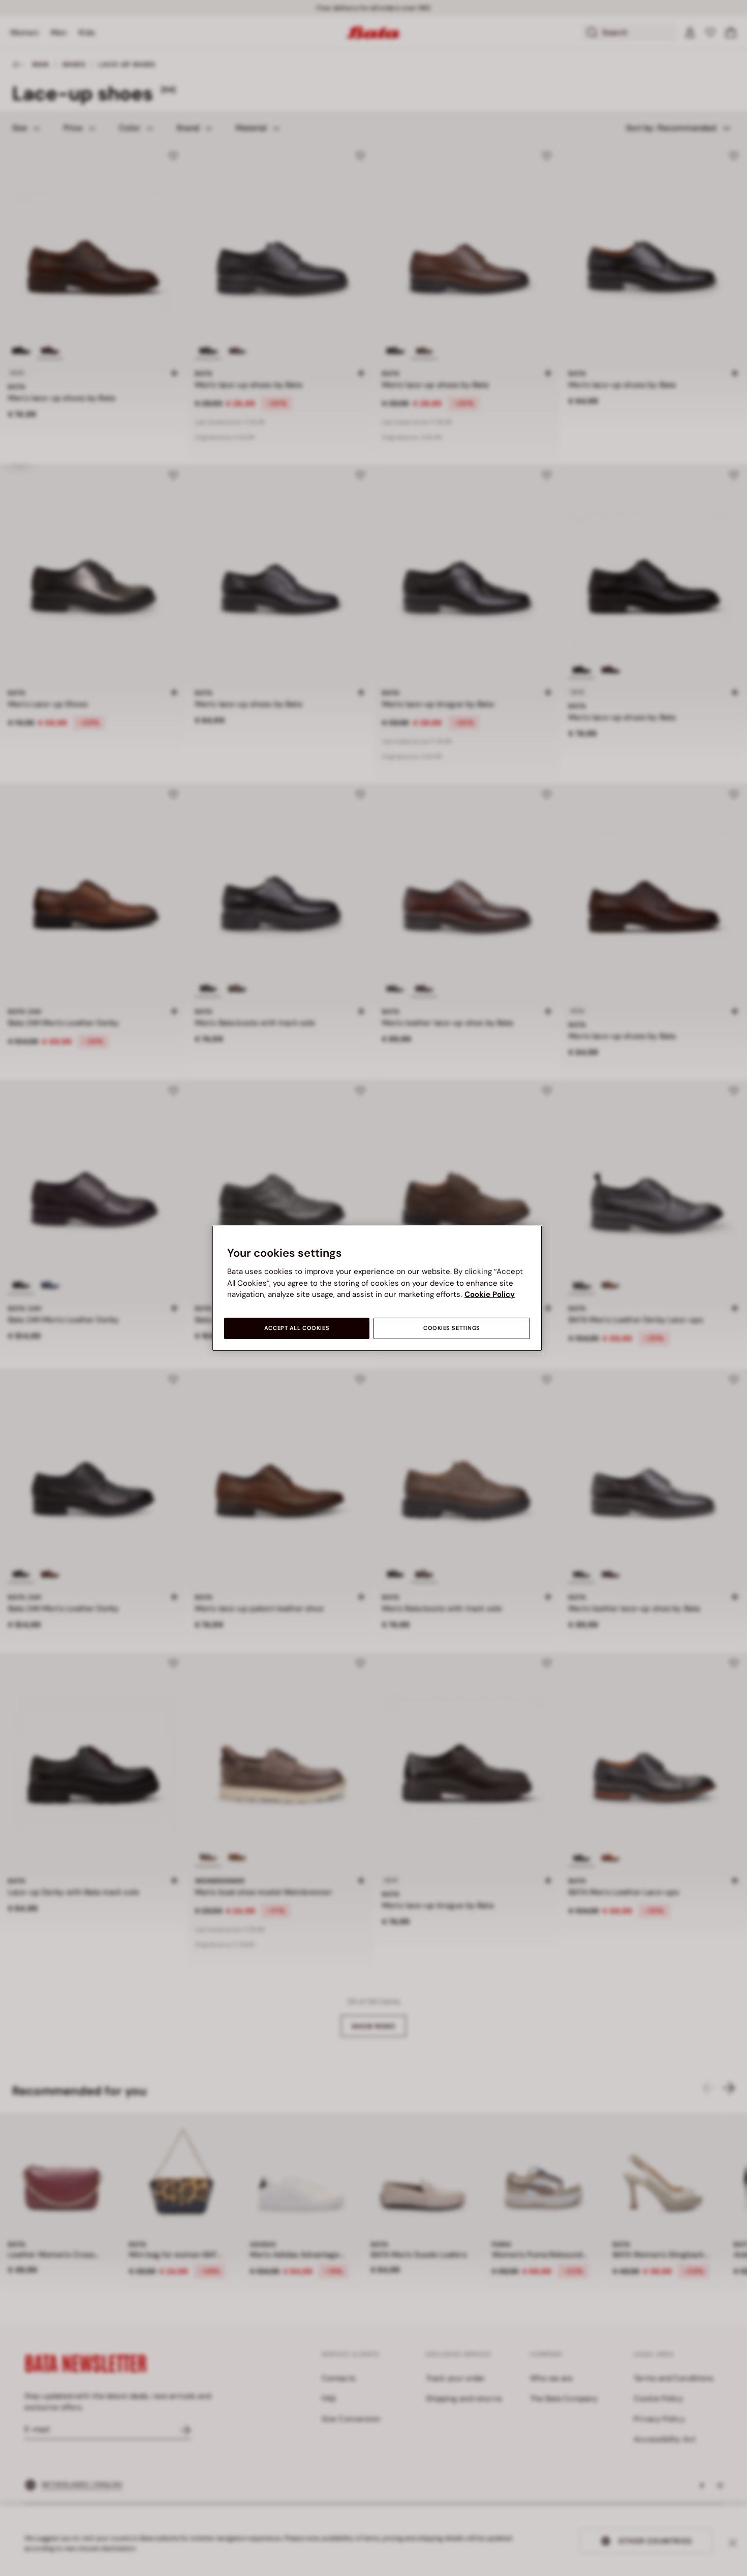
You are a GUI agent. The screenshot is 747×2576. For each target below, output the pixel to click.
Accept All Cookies (297, 1328)
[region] (377, 1288)
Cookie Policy (490, 1294)
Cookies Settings (452, 1328)
